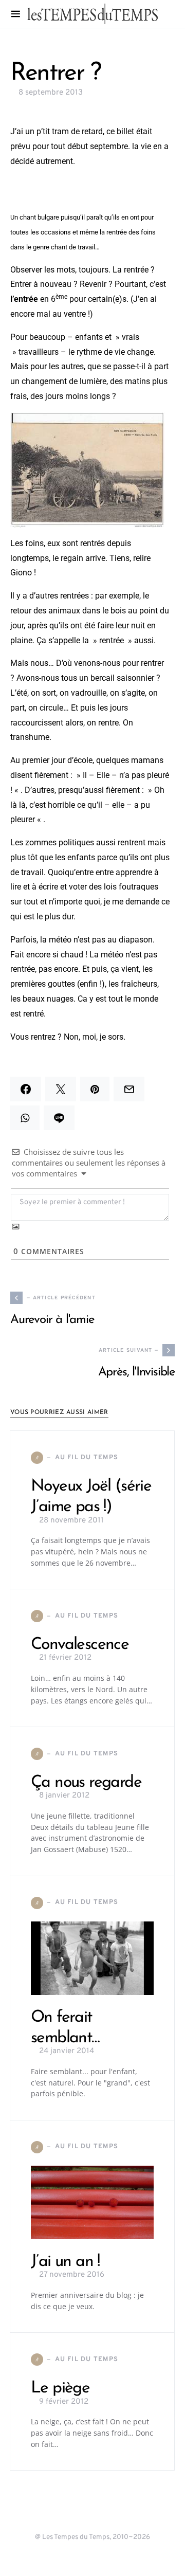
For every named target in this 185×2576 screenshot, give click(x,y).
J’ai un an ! (65, 2262)
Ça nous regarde (86, 1783)
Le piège (60, 2388)
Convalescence (80, 1645)
